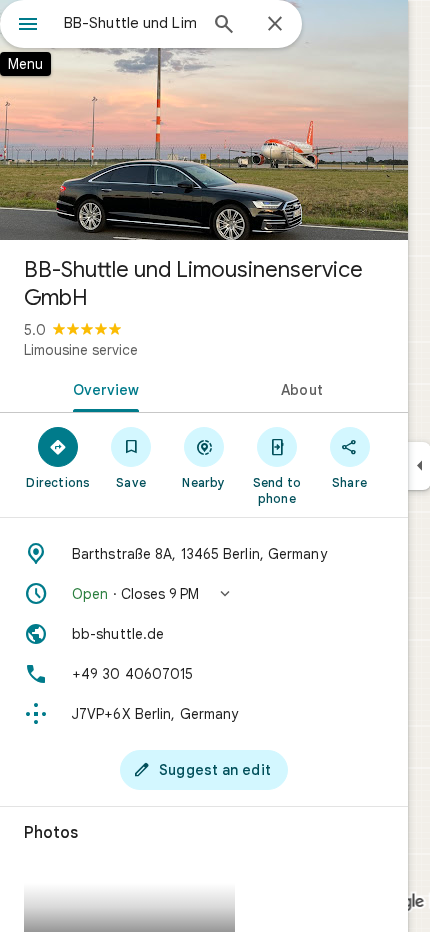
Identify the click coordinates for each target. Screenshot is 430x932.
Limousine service (81, 350)
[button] (204, 594)
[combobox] (130, 23)
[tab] (102, 388)
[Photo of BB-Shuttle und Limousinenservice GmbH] (204, 120)
